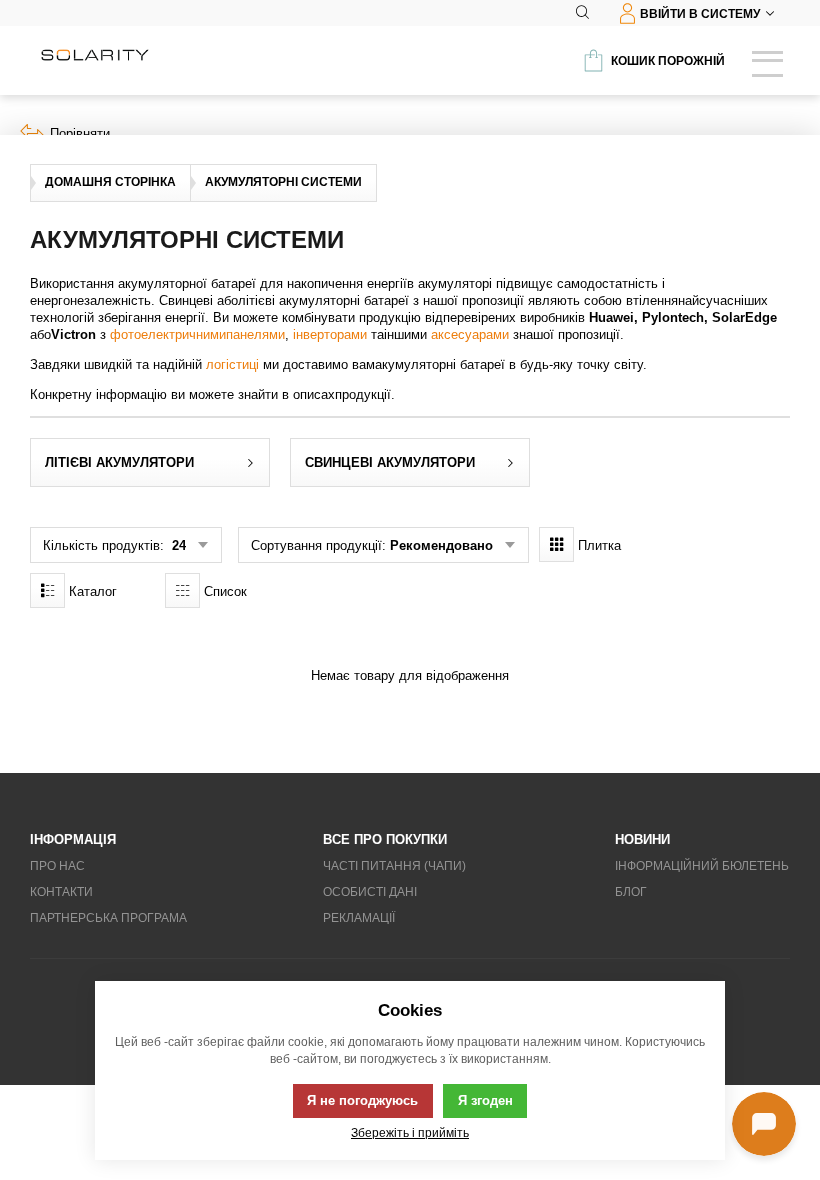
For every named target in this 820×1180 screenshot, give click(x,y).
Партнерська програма (108, 918)
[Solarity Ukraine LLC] (95, 55)
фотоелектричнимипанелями (197, 334)
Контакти (61, 892)
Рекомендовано (441, 545)
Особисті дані (370, 892)
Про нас (57, 866)
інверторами (330, 334)
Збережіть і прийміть (410, 1132)
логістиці (232, 364)
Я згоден (485, 1100)
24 (177, 545)
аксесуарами (470, 334)
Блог (631, 892)
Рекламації (359, 918)
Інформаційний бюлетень (702, 866)
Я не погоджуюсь (362, 1100)
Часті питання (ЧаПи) (394, 866)
